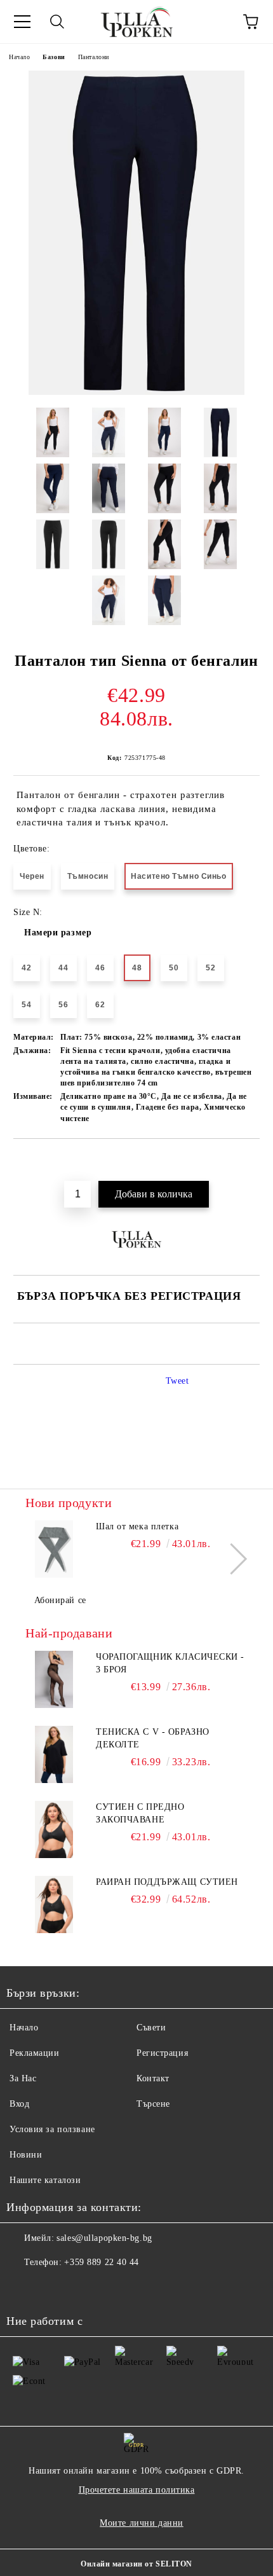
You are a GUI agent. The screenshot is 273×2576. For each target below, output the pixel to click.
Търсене (153, 2104)
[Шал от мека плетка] (54, 1549)
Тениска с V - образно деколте (153, 1738)
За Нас (23, 2078)
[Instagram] (51, 2288)
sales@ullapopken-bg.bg (104, 2238)
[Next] (231, 1559)
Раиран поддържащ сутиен (167, 1882)
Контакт (153, 2078)
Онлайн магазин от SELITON (136, 2564)
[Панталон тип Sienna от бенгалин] (136, 392)
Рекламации (35, 2053)
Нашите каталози (45, 2180)
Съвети (151, 2028)
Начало (19, 57)
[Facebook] (23, 2288)
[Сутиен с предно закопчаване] (54, 1829)
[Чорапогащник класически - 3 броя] (54, 1679)
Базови (54, 57)
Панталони (94, 57)
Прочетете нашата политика (137, 2490)
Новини (26, 2155)
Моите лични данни (142, 2523)
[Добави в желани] (250, 1161)
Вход (19, 2104)
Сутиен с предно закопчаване (140, 1813)
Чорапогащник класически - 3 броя (170, 1663)
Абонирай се (60, 1600)
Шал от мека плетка (137, 1526)
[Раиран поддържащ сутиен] (54, 1904)
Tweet (177, 1381)
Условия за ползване (52, 2129)
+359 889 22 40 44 (102, 2262)
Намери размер (58, 933)
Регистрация (162, 2053)
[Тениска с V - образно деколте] (54, 1754)
